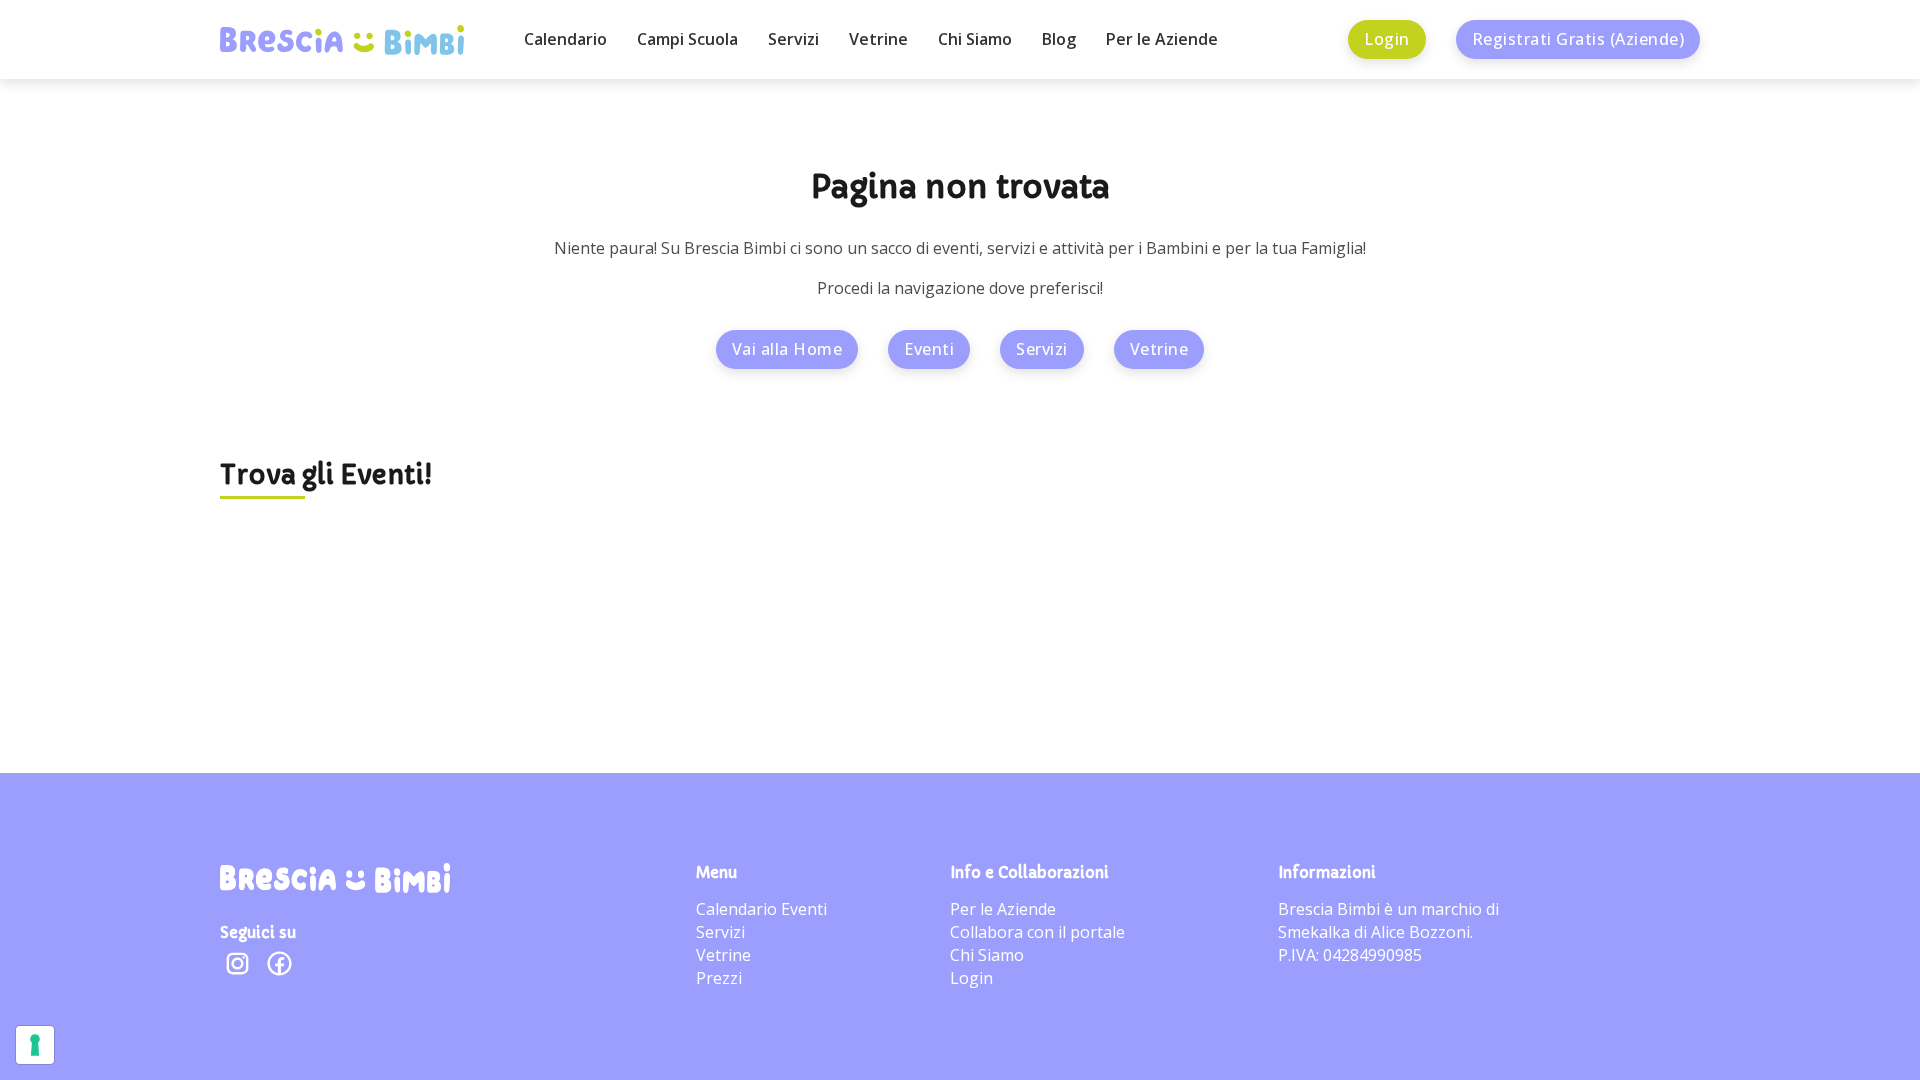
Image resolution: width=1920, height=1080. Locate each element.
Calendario (565, 39)
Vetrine (878, 39)
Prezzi (719, 978)
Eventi (929, 349)
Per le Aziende (1162, 39)
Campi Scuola (687, 39)
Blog (1059, 39)
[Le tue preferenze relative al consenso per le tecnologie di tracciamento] (35, 1045)
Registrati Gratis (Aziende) (1578, 39)
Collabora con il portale (1037, 932)
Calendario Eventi (761, 909)
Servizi (793, 39)
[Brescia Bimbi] (335, 878)
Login (1387, 39)
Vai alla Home (787, 349)
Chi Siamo (975, 39)
